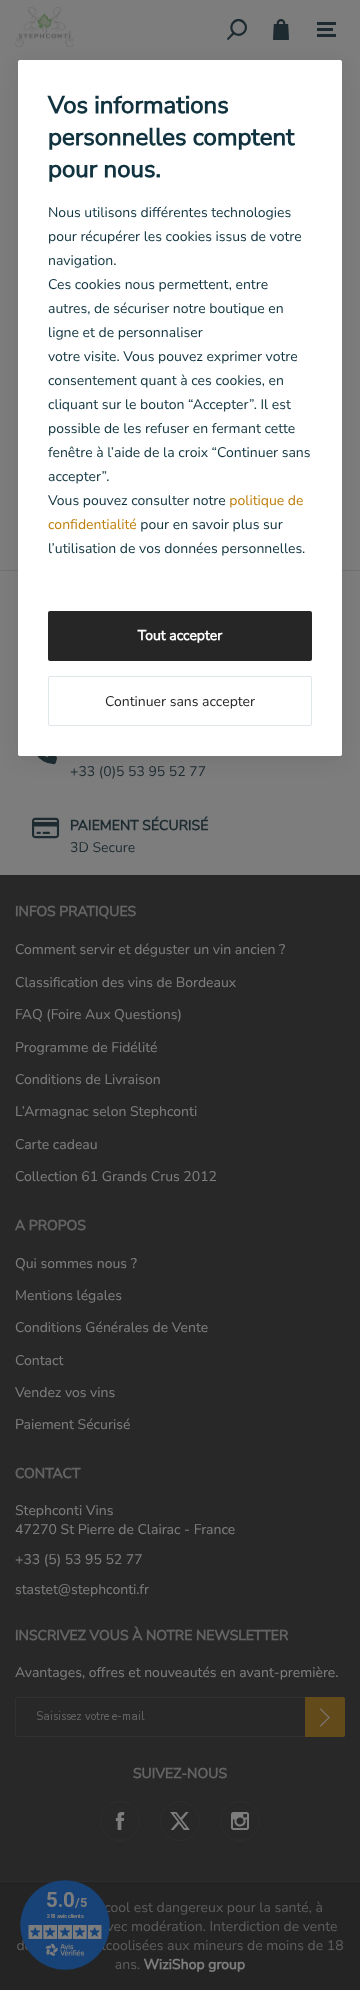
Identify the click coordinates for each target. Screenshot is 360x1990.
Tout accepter (180, 635)
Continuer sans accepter (180, 701)
